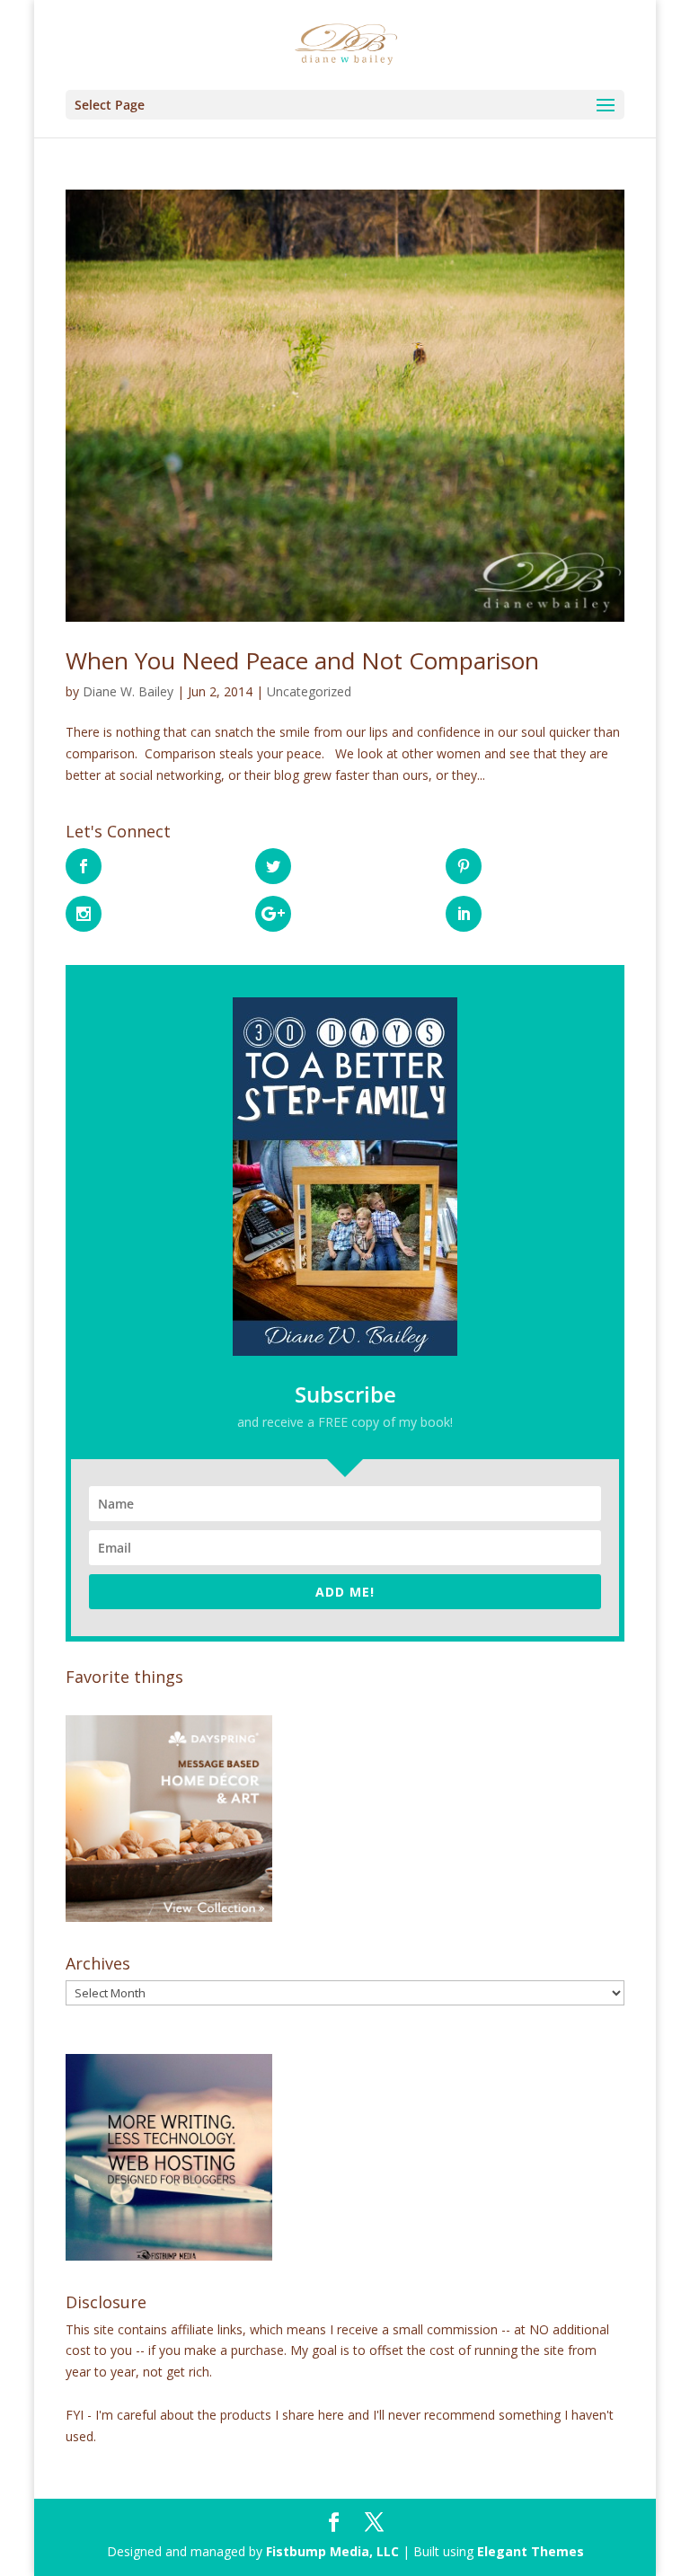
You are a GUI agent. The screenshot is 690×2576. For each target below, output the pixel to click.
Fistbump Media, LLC (332, 2551)
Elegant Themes (531, 2551)
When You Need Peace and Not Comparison (302, 660)
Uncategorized (309, 691)
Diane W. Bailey (128, 691)
